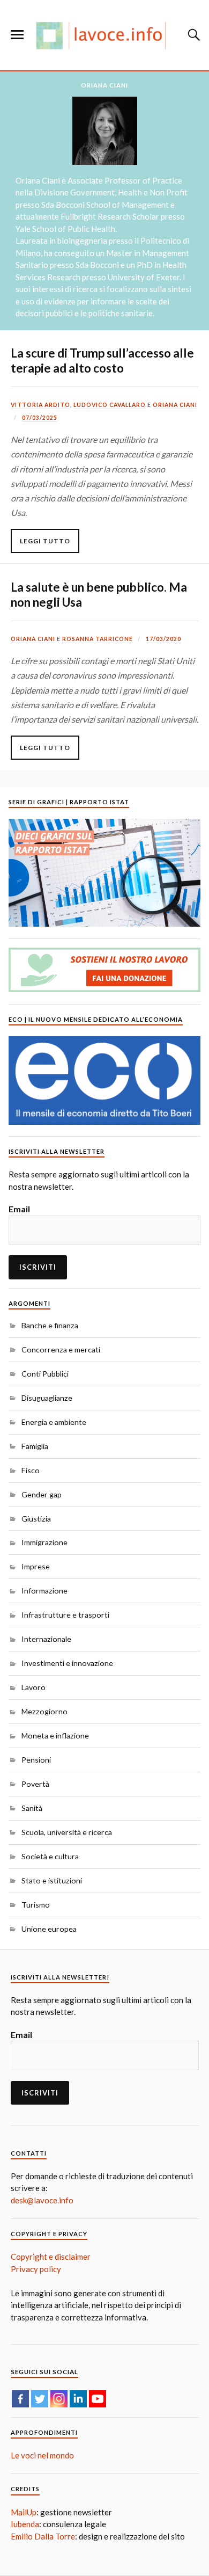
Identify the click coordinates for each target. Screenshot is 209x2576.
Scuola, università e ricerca (67, 1832)
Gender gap (42, 1494)
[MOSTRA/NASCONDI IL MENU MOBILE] (17, 35)
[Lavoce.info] (104, 35)
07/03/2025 (40, 418)
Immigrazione (44, 1542)
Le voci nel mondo (42, 2455)
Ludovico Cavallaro (110, 405)
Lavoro (33, 1687)
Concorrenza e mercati (61, 1349)
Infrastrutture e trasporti (65, 1615)
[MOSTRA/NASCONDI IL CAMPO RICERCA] (192, 35)
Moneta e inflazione (55, 1735)
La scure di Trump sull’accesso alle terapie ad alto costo (102, 361)
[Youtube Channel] (98, 2399)
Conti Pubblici (45, 1374)
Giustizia (36, 1519)
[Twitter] (40, 2399)
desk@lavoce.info (42, 2200)
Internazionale (46, 1639)
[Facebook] (20, 2399)
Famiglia (35, 1446)
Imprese (36, 1566)
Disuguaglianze (47, 1398)
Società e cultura (50, 1856)
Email (19, 1209)
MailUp (24, 2512)
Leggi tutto (45, 541)
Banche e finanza (50, 1325)
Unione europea (49, 1929)
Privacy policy (36, 2269)
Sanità (32, 1808)
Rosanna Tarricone (98, 639)
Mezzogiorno (44, 1711)
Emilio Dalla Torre (43, 2536)
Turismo (36, 1905)
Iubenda (25, 2524)
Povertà (35, 1784)
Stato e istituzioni (52, 1880)
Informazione (44, 1591)
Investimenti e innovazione (67, 1663)
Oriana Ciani (175, 405)
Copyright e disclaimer (51, 2257)
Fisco (31, 1470)
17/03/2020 (163, 639)
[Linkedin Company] (78, 2399)
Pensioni (36, 1760)
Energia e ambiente (54, 1422)
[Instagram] (59, 2399)
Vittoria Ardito (40, 405)
